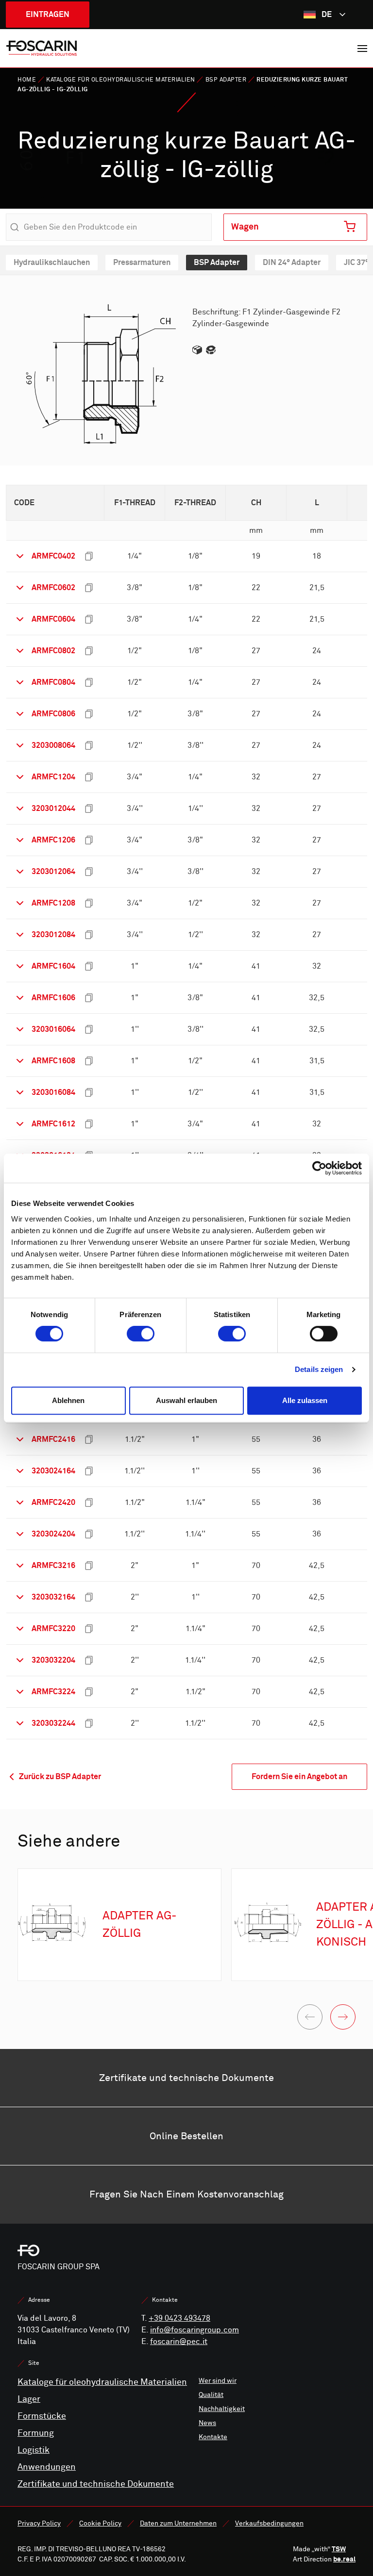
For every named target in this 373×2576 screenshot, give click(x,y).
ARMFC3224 (53, 1692)
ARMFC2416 (53, 1439)
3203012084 (53, 934)
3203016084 (53, 1092)
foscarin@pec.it (179, 2342)
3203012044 (53, 808)
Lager (29, 2399)
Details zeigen (319, 1369)
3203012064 (53, 871)
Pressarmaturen (142, 262)
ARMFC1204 (53, 777)
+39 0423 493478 (179, 2318)
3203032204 (53, 1660)
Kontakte (213, 2437)
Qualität (211, 2395)
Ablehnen (68, 1400)
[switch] (141, 1334)
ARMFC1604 (53, 966)
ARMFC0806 (53, 714)
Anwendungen (47, 2467)
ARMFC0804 (53, 682)
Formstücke (42, 2416)
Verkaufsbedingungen (269, 2523)
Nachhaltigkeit (222, 2409)
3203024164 (53, 1471)
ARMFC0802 (53, 651)
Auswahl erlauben (186, 1400)
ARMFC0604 (53, 619)
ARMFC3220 (53, 1628)
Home (27, 80)
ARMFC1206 (53, 840)
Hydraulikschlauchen (52, 262)
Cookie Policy (100, 2523)
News (207, 2423)
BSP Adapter (226, 80)
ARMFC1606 (53, 998)
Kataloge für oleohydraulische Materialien (121, 80)
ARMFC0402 (53, 556)
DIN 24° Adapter (292, 262)
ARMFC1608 (53, 1061)
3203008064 (53, 745)
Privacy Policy (39, 2523)
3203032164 (53, 1597)
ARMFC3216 (53, 1565)
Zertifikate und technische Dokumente (96, 2484)
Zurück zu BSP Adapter (59, 1776)
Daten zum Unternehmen (178, 2523)
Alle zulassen (305, 1400)
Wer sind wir (218, 2381)
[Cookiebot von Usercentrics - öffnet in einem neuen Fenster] (319, 1168)
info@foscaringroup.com (195, 2330)
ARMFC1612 (53, 1124)
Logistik (34, 2450)
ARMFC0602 (53, 587)
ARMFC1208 (53, 903)
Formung (36, 2433)
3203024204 (53, 1534)
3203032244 (53, 1723)
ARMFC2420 (53, 1502)
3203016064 (53, 1029)
